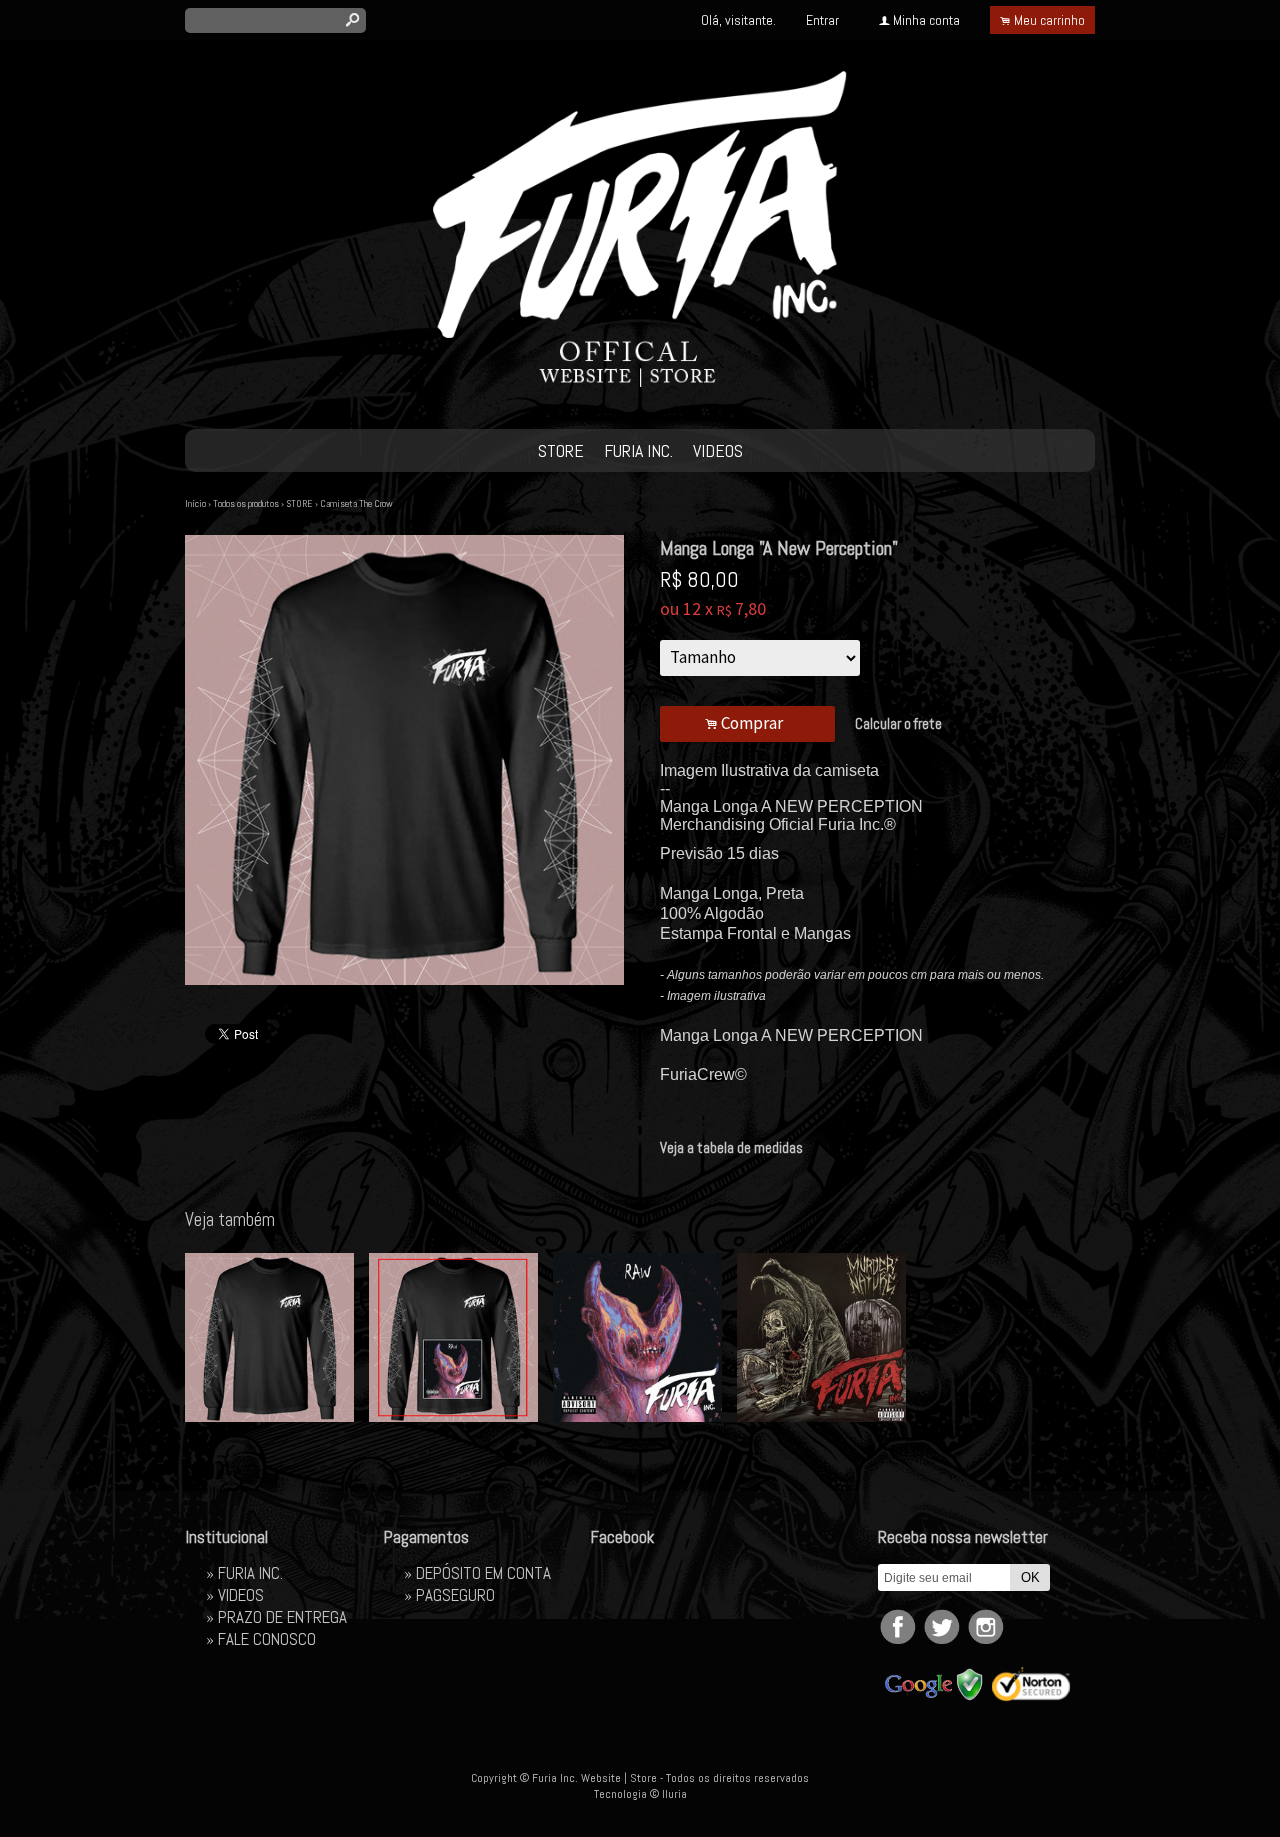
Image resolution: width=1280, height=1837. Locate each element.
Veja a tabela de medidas (731, 1147)
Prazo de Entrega (282, 1617)
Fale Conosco (267, 1639)
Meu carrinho (1049, 20)
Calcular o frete (898, 723)
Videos (718, 450)
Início (195, 503)
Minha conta (926, 20)
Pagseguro (455, 1595)
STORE (561, 450)
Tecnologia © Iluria (640, 1794)
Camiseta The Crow (356, 503)
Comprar (747, 723)
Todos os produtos (246, 503)
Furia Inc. (638, 450)
